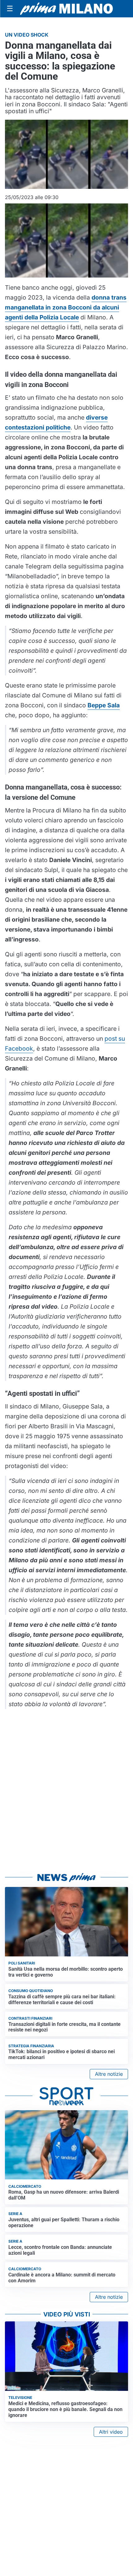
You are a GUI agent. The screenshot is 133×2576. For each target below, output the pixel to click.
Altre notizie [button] (109, 2074)
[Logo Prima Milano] (66, 9)
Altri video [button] (111, 2432)
